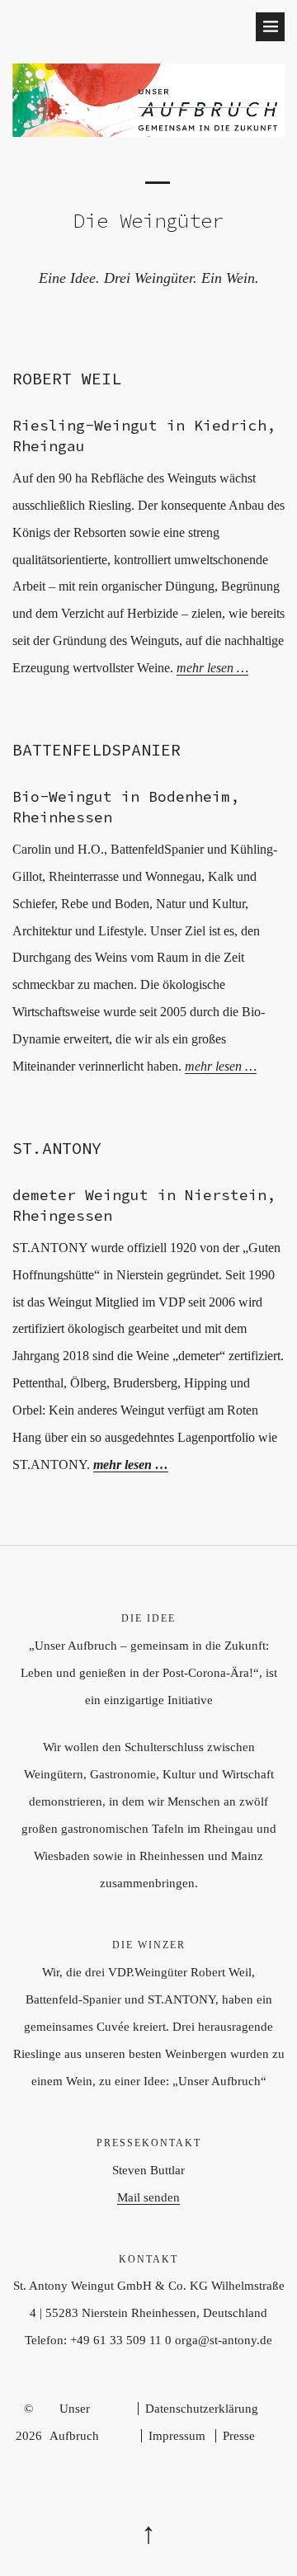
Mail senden (148, 2197)
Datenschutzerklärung (202, 2409)
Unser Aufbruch (74, 2422)
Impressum (177, 2436)
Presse (239, 2436)
